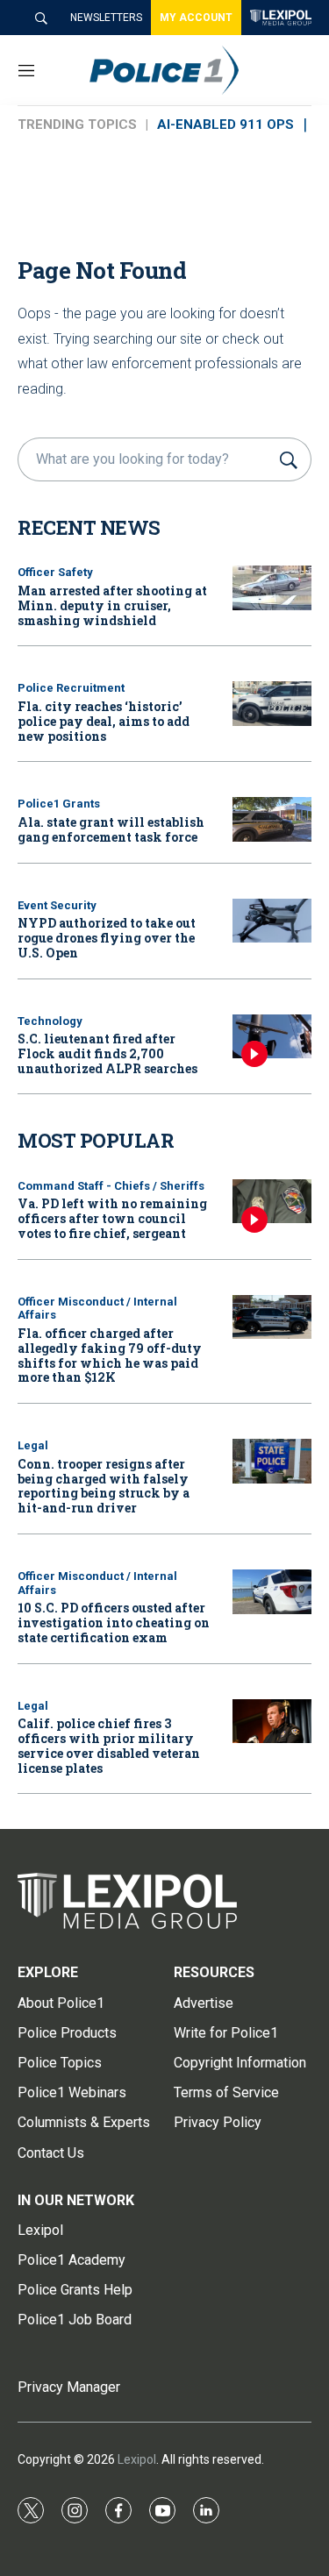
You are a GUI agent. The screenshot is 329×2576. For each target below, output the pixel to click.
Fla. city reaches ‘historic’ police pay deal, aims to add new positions (104, 721)
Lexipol (137, 2459)
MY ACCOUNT (196, 18)
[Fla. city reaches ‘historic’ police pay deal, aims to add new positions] (272, 704)
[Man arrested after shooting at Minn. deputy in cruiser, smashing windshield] (272, 588)
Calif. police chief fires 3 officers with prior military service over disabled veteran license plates (109, 1745)
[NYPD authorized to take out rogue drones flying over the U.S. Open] (272, 921)
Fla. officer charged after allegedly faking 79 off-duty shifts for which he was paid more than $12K (110, 1355)
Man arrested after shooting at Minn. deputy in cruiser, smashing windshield (112, 605)
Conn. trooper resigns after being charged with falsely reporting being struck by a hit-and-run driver (104, 1486)
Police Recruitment (71, 688)
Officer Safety (55, 572)
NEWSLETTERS (106, 18)
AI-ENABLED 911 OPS (225, 125)
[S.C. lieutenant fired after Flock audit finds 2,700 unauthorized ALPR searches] (272, 1037)
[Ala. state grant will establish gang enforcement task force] (272, 819)
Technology (50, 1021)
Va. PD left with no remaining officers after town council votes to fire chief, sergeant (112, 1218)
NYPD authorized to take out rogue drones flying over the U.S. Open (107, 938)
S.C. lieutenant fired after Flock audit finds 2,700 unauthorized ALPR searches (107, 1053)
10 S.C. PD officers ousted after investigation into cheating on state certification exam (114, 1622)
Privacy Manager (69, 2387)
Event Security (57, 905)
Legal (33, 1445)
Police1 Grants (59, 804)
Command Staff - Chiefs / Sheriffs (111, 1186)
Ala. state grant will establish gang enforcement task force (111, 829)
